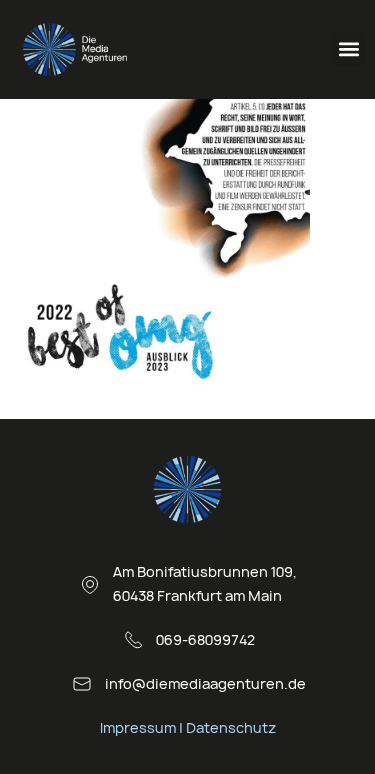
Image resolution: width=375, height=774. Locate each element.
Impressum (138, 727)
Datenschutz (231, 727)
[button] (348, 49)
